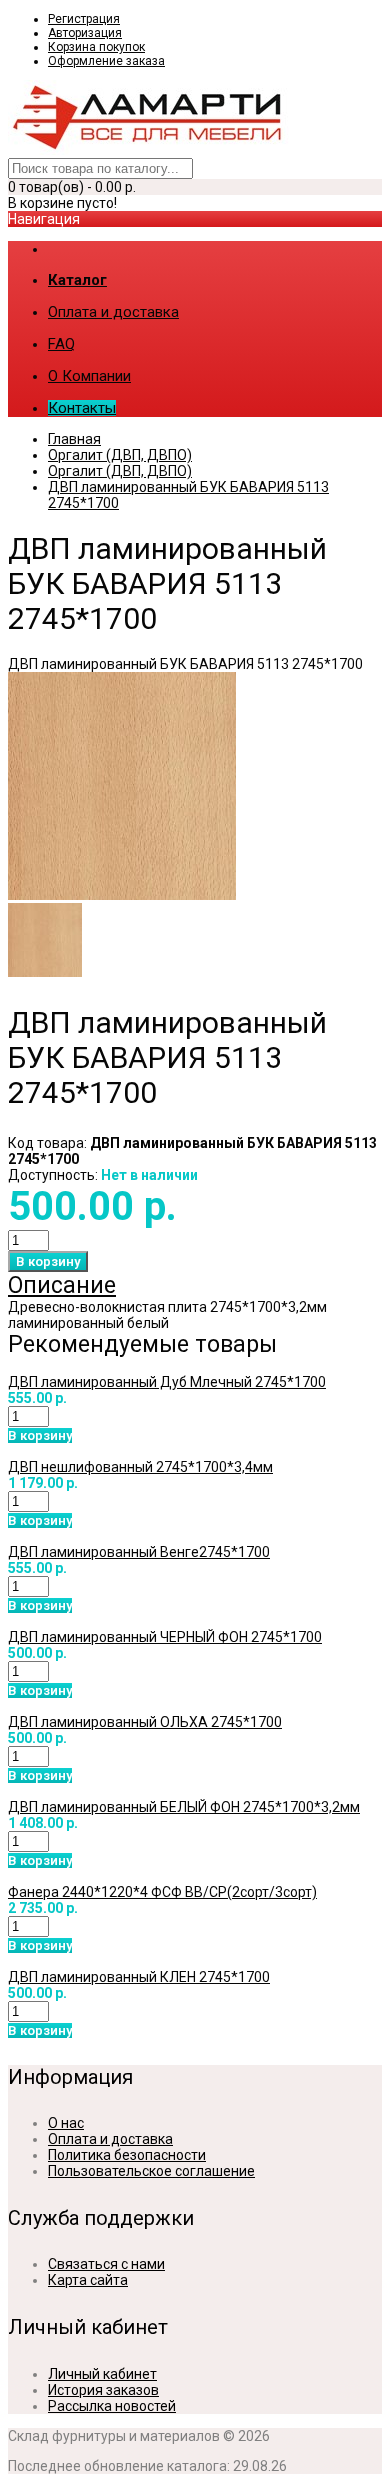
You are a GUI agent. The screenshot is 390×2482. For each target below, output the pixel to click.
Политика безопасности (127, 2155)
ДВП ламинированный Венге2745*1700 (139, 1552)
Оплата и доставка (110, 2139)
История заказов (103, 2390)
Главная (74, 439)
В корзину (40, 1435)
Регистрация (84, 19)
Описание (62, 1285)
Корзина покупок (96, 47)
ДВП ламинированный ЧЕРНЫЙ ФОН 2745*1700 (165, 1637)
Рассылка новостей (112, 2406)
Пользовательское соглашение (151, 2171)
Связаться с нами (106, 2264)
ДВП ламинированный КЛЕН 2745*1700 (139, 1977)
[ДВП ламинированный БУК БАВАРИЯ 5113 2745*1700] (122, 895)
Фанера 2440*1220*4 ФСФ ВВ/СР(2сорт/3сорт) (162, 1892)
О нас (66, 2123)
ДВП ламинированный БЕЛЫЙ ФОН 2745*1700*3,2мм (184, 1807)
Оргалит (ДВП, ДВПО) (120, 455)
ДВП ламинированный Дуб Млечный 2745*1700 (167, 1382)
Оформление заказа (106, 61)
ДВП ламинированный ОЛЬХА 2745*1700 (145, 1722)
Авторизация (85, 33)
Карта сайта (88, 2280)
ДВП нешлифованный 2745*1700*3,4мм (140, 1467)
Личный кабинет (102, 2374)
